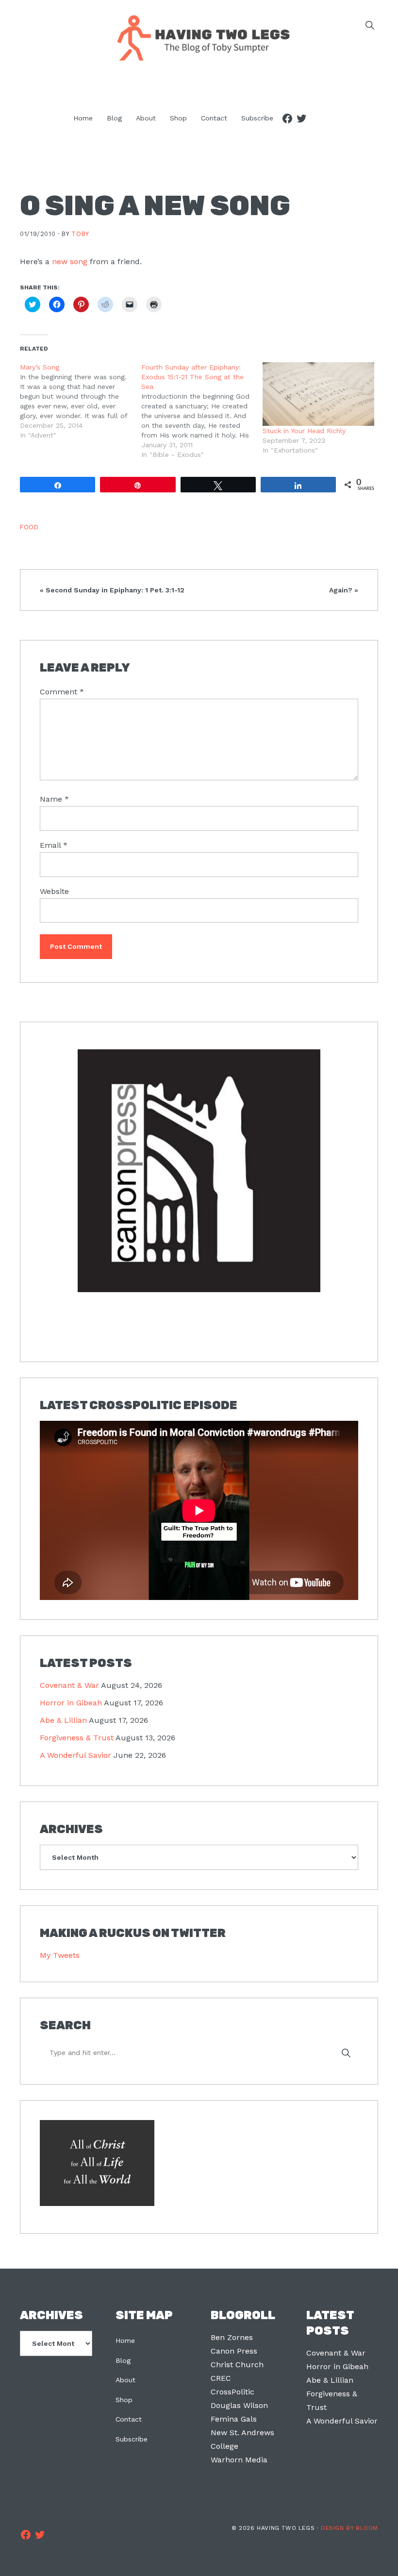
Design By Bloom (349, 2528)
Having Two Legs (199, 37)
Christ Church (237, 2365)
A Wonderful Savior (75, 1755)
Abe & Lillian (63, 1720)
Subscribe (132, 2439)
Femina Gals (234, 2419)
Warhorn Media (239, 2460)
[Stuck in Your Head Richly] (318, 394)
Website (54, 891)
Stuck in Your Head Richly (304, 431)
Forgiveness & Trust (77, 1738)
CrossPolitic (232, 2392)
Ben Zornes (232, 2337)
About (125, 2380)
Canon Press (234, 2351)
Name (54, 799)
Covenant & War (69, 1685)
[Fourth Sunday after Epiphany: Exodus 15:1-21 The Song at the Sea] (202, 411)
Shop (124, 2400)
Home (125, 2340)
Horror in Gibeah (71, 1703)
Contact (129, 2419)
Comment (62, 692)
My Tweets (60, 1955)
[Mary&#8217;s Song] (81, 401)
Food (29, 527)
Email (54, 845)
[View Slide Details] (199, 1171)
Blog (123, 2360)
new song (70, 261)
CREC (221, 2378)
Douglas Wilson (239, 2405)
